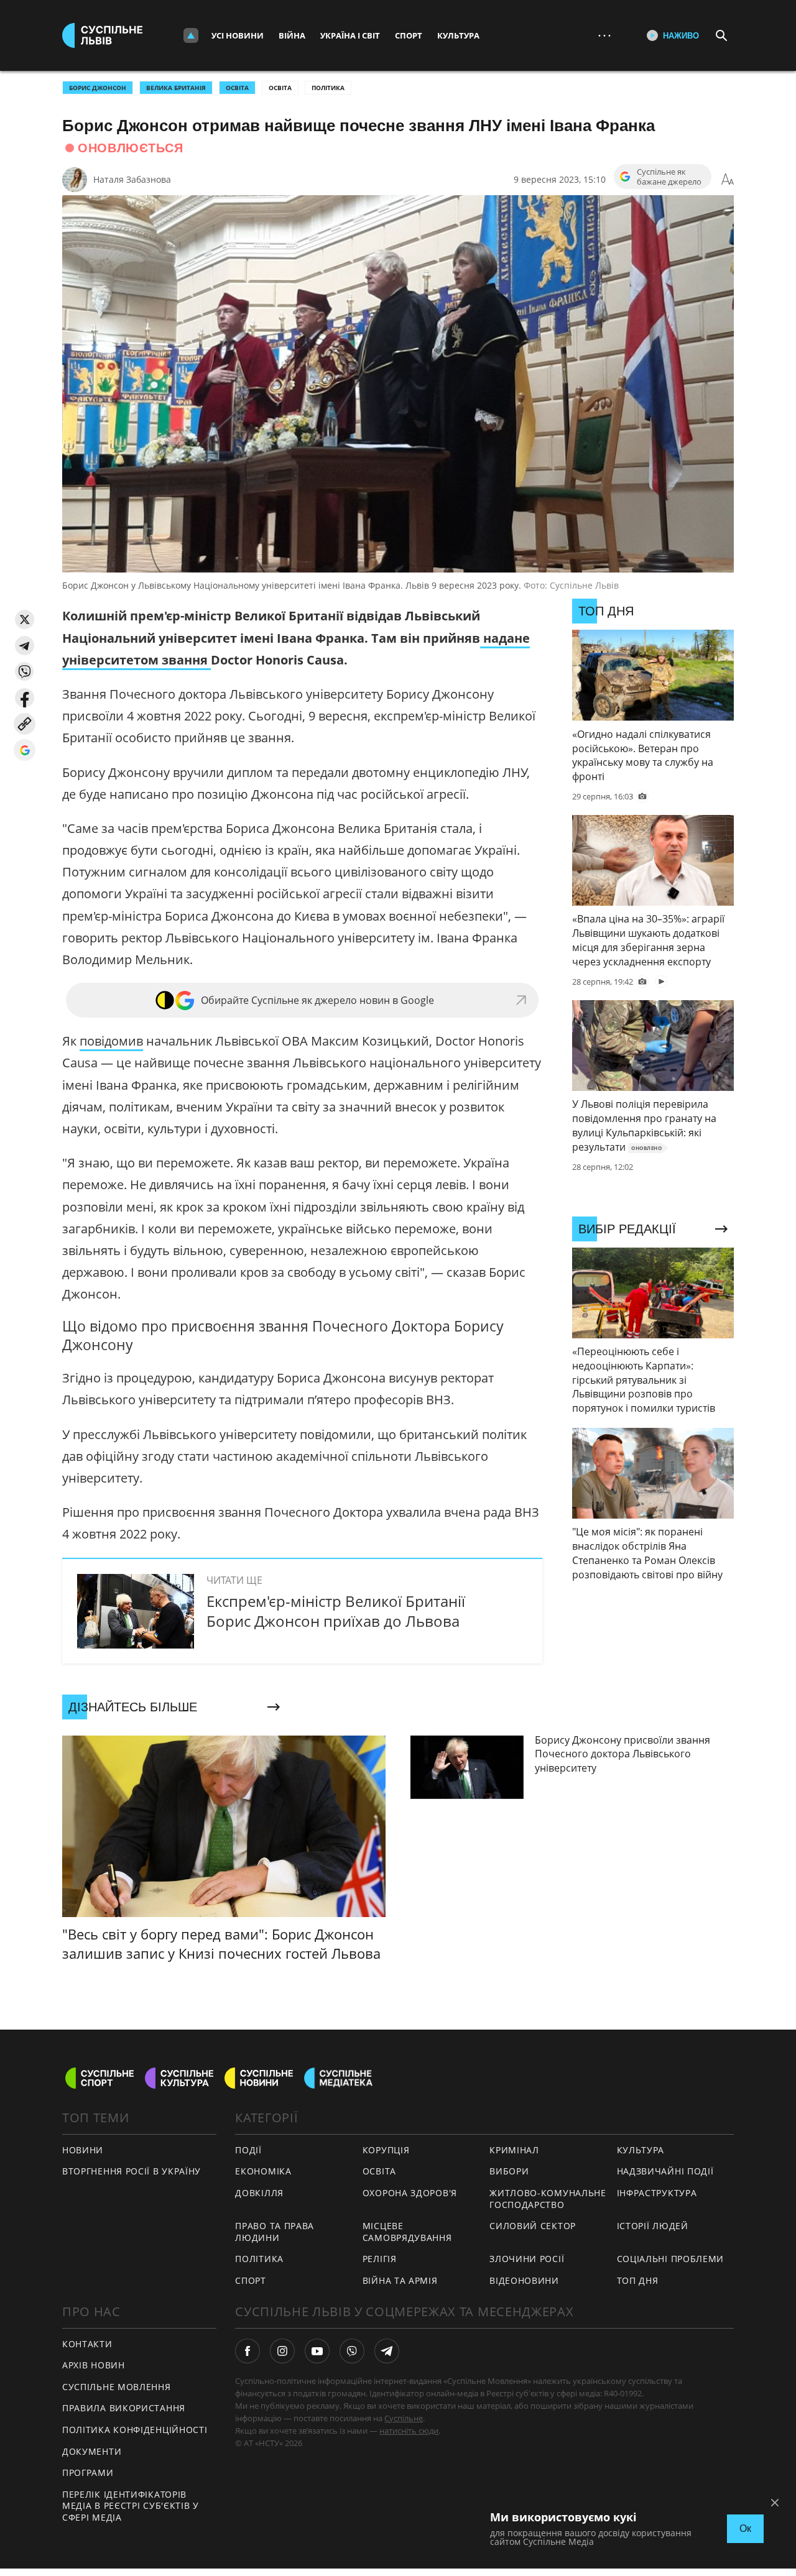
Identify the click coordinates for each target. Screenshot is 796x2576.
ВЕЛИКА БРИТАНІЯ (176, 88)
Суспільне (404, 2418)
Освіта (280, 88)
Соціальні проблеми (671, 2259)
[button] (25, 619)
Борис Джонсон (98, 88)
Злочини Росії (527, 2259)
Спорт (409, 35)
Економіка (263, 2171)
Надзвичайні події (665, 2171)
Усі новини (238, 35)
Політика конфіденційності (135, 2430)
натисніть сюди (409, 2431)
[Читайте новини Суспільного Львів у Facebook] (248, 2351)
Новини (83, 2150)
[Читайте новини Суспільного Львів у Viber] (352, 2351)
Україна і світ (350, 35)
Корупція (386, 2150)
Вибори (509, 2171)
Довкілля (259, 2193)
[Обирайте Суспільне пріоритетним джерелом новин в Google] (25, 750)
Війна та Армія (400, 2280)
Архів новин (94, 2365)
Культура (458, 35)
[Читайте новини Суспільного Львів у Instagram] (282, 2351)
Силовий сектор (533, 2226)
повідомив (111, 1041)
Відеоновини (524, 2280)
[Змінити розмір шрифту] (728, 180)
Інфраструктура (657, 2193)
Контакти (87, 2344)
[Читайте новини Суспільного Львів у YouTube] (317, 2351)
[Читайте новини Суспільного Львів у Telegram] (387, 2351)
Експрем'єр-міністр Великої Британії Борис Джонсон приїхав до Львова (336, 1611)
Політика (328, 88)
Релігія (380, 2259)
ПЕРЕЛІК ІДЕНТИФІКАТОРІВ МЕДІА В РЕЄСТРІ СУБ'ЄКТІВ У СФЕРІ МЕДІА (131, 2506)
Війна (292, 35)
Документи (92, 2451)
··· (604, 35)
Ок (745, 2528)
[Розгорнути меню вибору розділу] (191, 35)
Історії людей (653, 2226)
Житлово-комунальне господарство (548, 2199)
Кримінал (514, 2150)
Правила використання (124, 2408)
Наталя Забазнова (132, 179)
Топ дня (638, 2280)
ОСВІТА (237, 88)
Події (248, 2150)
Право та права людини (275, 2232)
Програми (88, 2472)
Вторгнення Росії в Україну (132, 2171)
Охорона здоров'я (410, 2193)
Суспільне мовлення (117, 2387)
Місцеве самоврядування (407, 2232)
